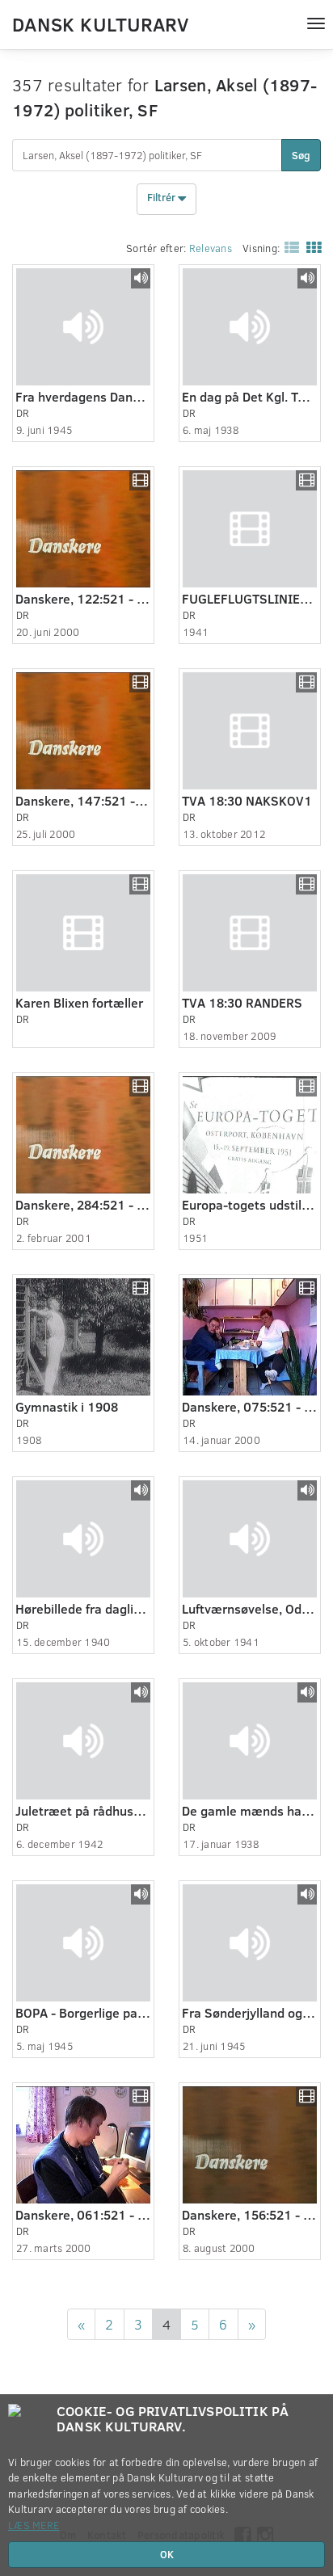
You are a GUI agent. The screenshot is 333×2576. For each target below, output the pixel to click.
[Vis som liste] (289, 247)
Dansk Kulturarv (100, 23)
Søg (301, 155)
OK (167, 2554)
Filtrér (162, 198)
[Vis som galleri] (310, 247)
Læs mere (34, 2525)
